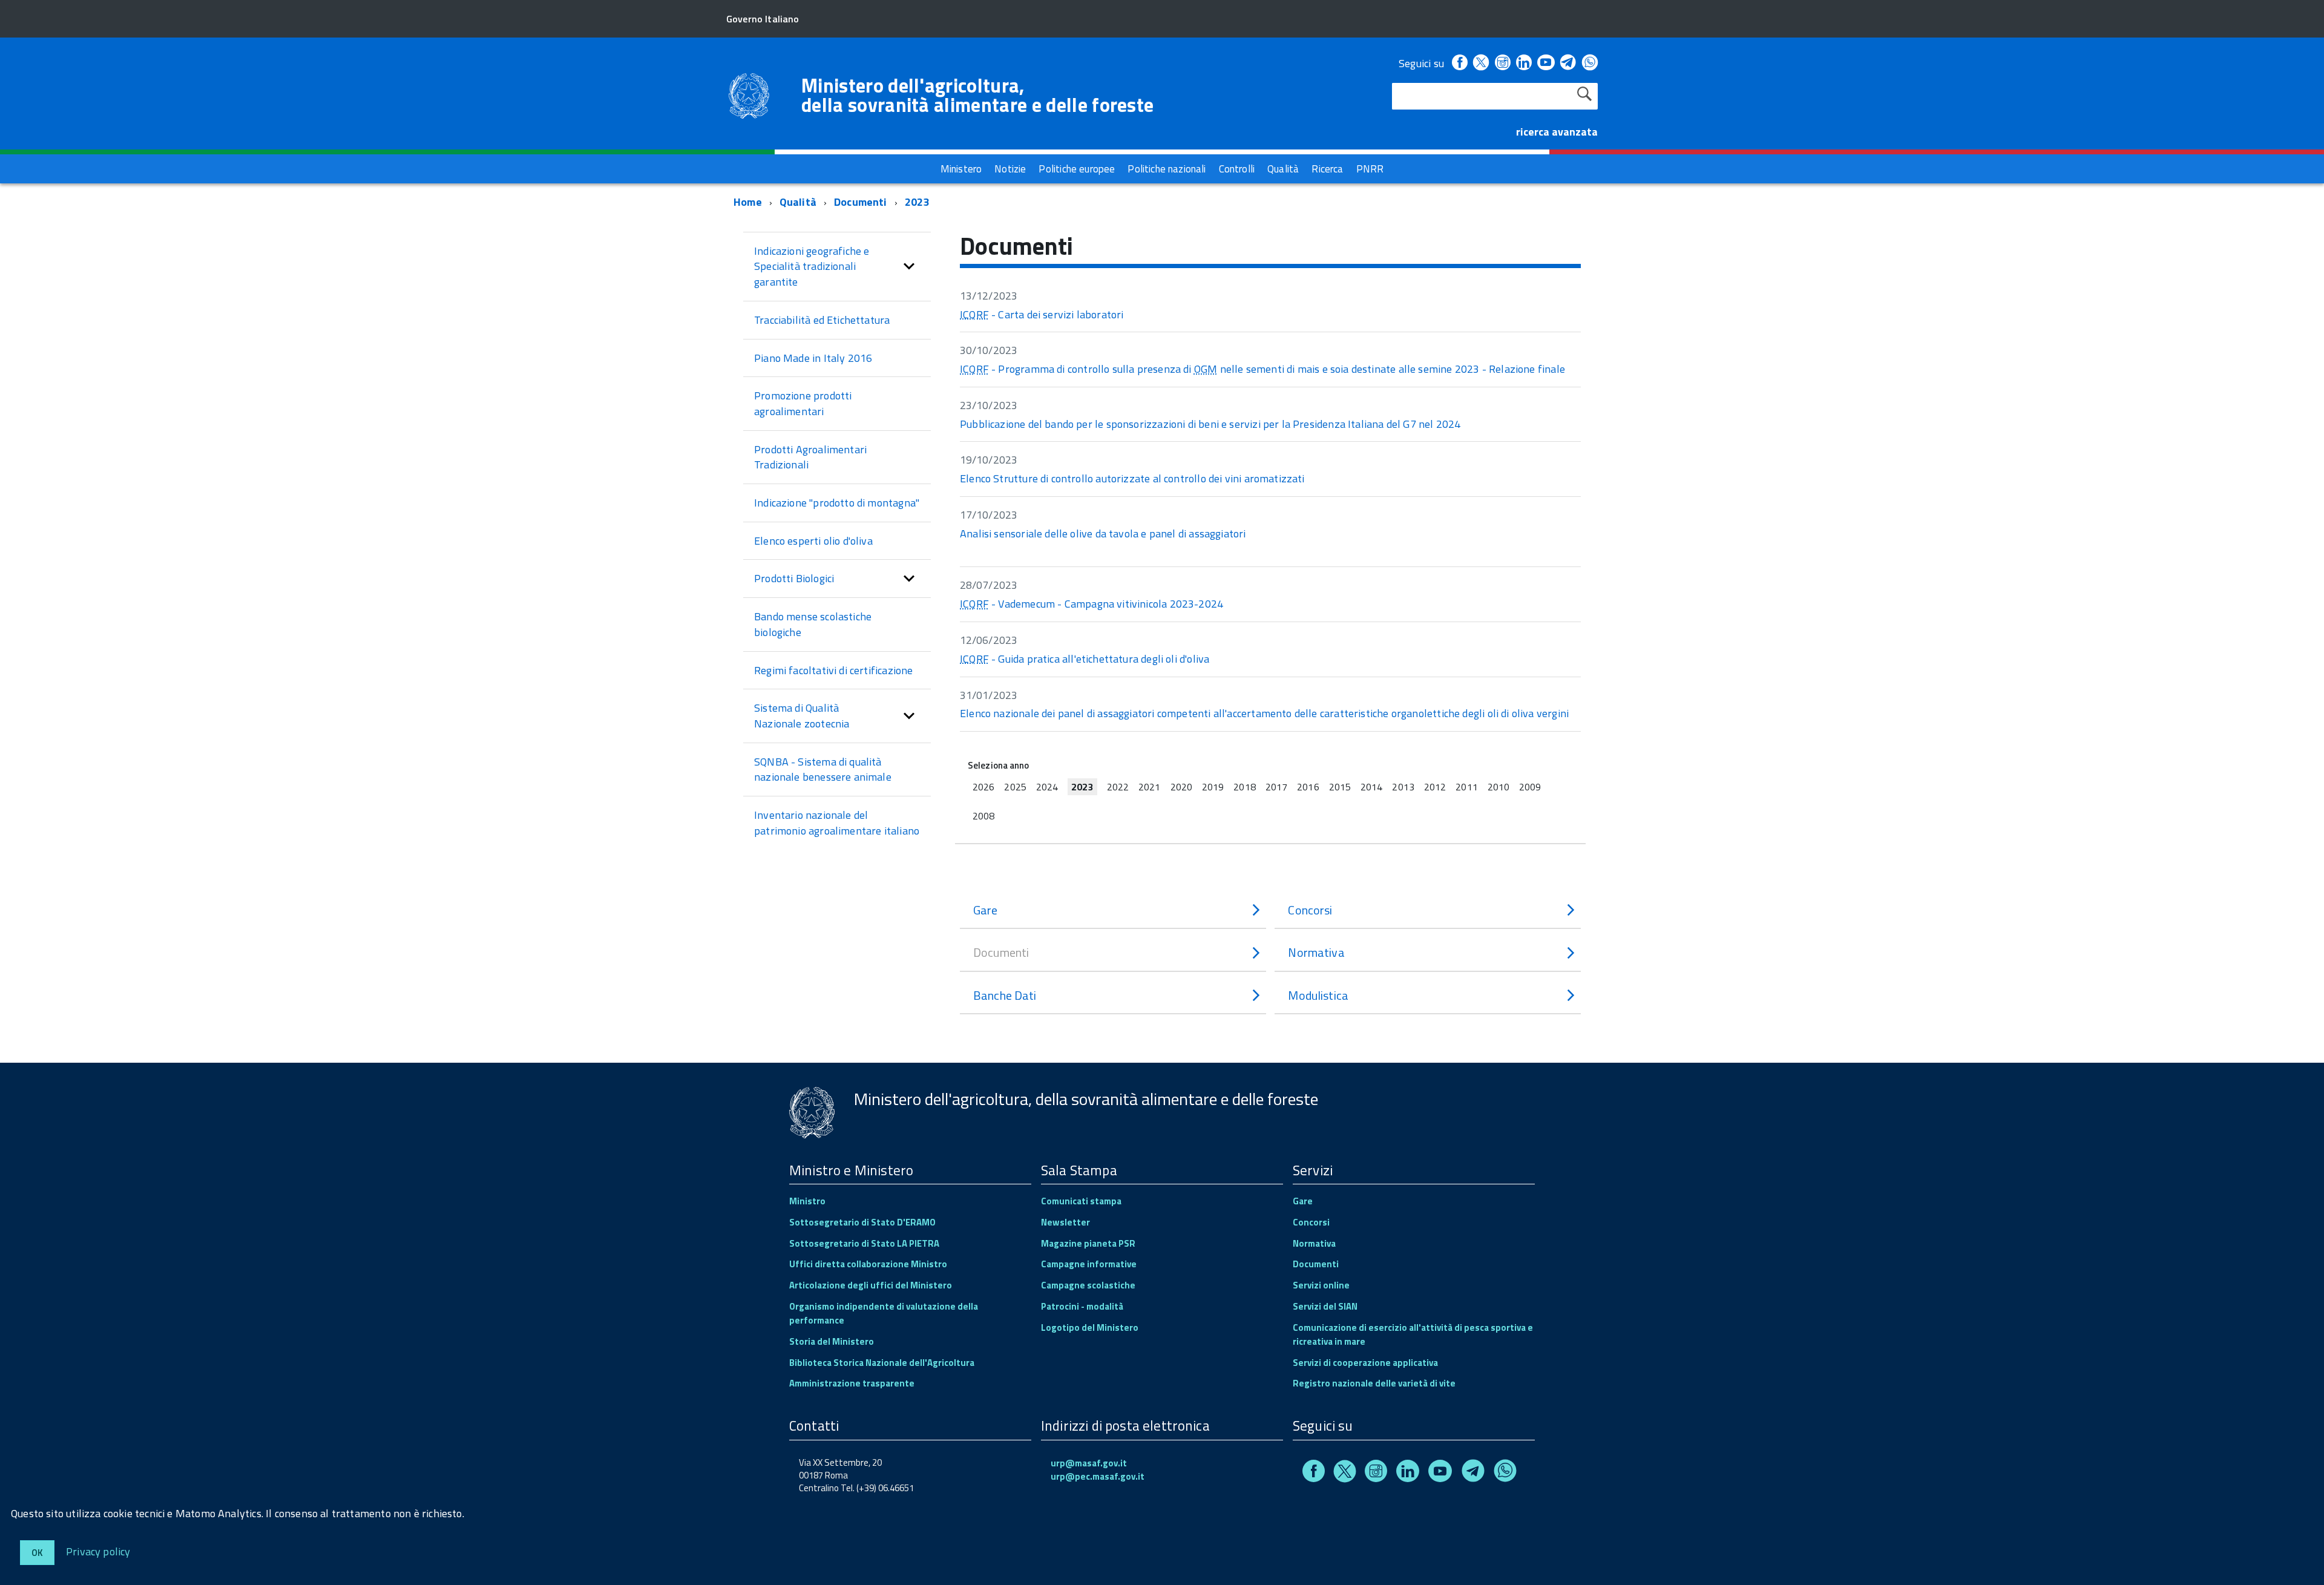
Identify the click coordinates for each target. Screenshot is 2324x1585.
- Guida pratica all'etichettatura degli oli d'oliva (1085, 659)
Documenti (861, 202)
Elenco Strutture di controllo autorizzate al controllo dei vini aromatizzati (1132, 478)
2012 (1435, 787)
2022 (1118, 787)
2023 (917, 202)
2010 (1498, 787)
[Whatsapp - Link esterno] (1590, 63)
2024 (1047, 787)
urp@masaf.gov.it (1089, 1463)
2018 (1244, 787)
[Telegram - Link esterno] (1568, 63)
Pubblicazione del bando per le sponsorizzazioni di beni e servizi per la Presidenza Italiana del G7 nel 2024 (1210, 424)
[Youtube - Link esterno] (1546, 63)
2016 (1308, 787)
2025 (1015, 787)
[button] (909, 267)
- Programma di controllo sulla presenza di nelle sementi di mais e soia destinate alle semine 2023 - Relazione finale (1262, 369)
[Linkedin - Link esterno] (1524, 63)
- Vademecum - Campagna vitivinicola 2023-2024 (1091, 604)
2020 (1181, 787)
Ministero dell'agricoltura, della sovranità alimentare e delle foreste (977, 95)
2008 (983, 816)
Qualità (798, 202)
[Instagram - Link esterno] (1503, 63)
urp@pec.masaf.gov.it (1098, 1476)
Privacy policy (98, 1551)
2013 (1403, 787)
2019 (1213, 787)
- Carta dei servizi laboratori (1042, 314)
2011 (1466, 787)
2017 (1276, 787)
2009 (1530, 787)
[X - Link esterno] (1481, 63)
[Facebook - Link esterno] (1460, 63)
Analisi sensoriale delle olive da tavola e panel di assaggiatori (1103, 533)
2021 (1149, 787)
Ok (37, 1553)
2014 (1371, 787)
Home (748, 202)
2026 (983, 787)
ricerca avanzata (1557, 132)
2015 (1340, 787)
